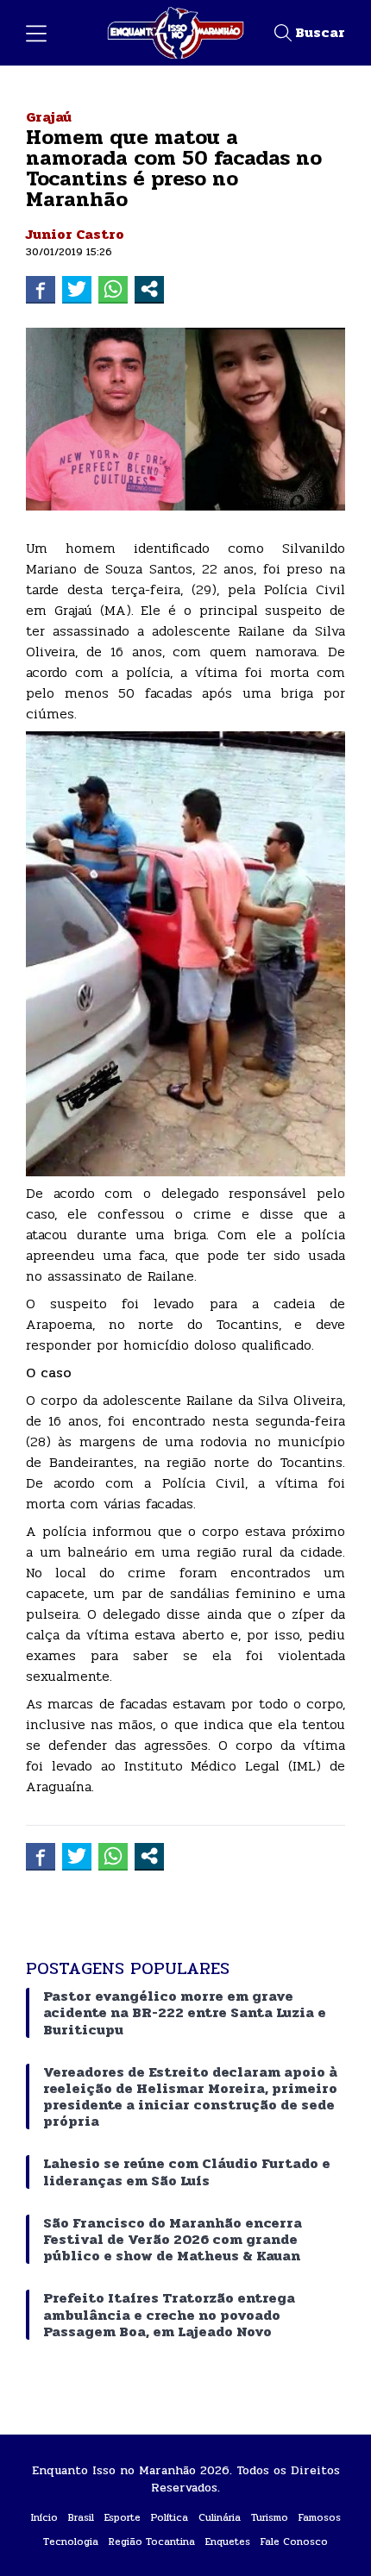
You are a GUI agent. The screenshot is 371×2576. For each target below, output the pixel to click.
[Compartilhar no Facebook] (41, 289)
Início (44, 2517)
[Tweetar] (77, 289)
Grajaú (49, 117)
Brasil (81, 2517)
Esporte (123, 2517)
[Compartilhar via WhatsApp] (113, 289)
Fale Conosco (294, 2542)
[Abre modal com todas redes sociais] (149, 289)
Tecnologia (71, 2542)
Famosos (320, 2517)
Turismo (270, 2517)
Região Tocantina (152, 2542)
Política (170, 2517)
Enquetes (228, 2542)
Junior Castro (75, 234)
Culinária (220, 2517)
